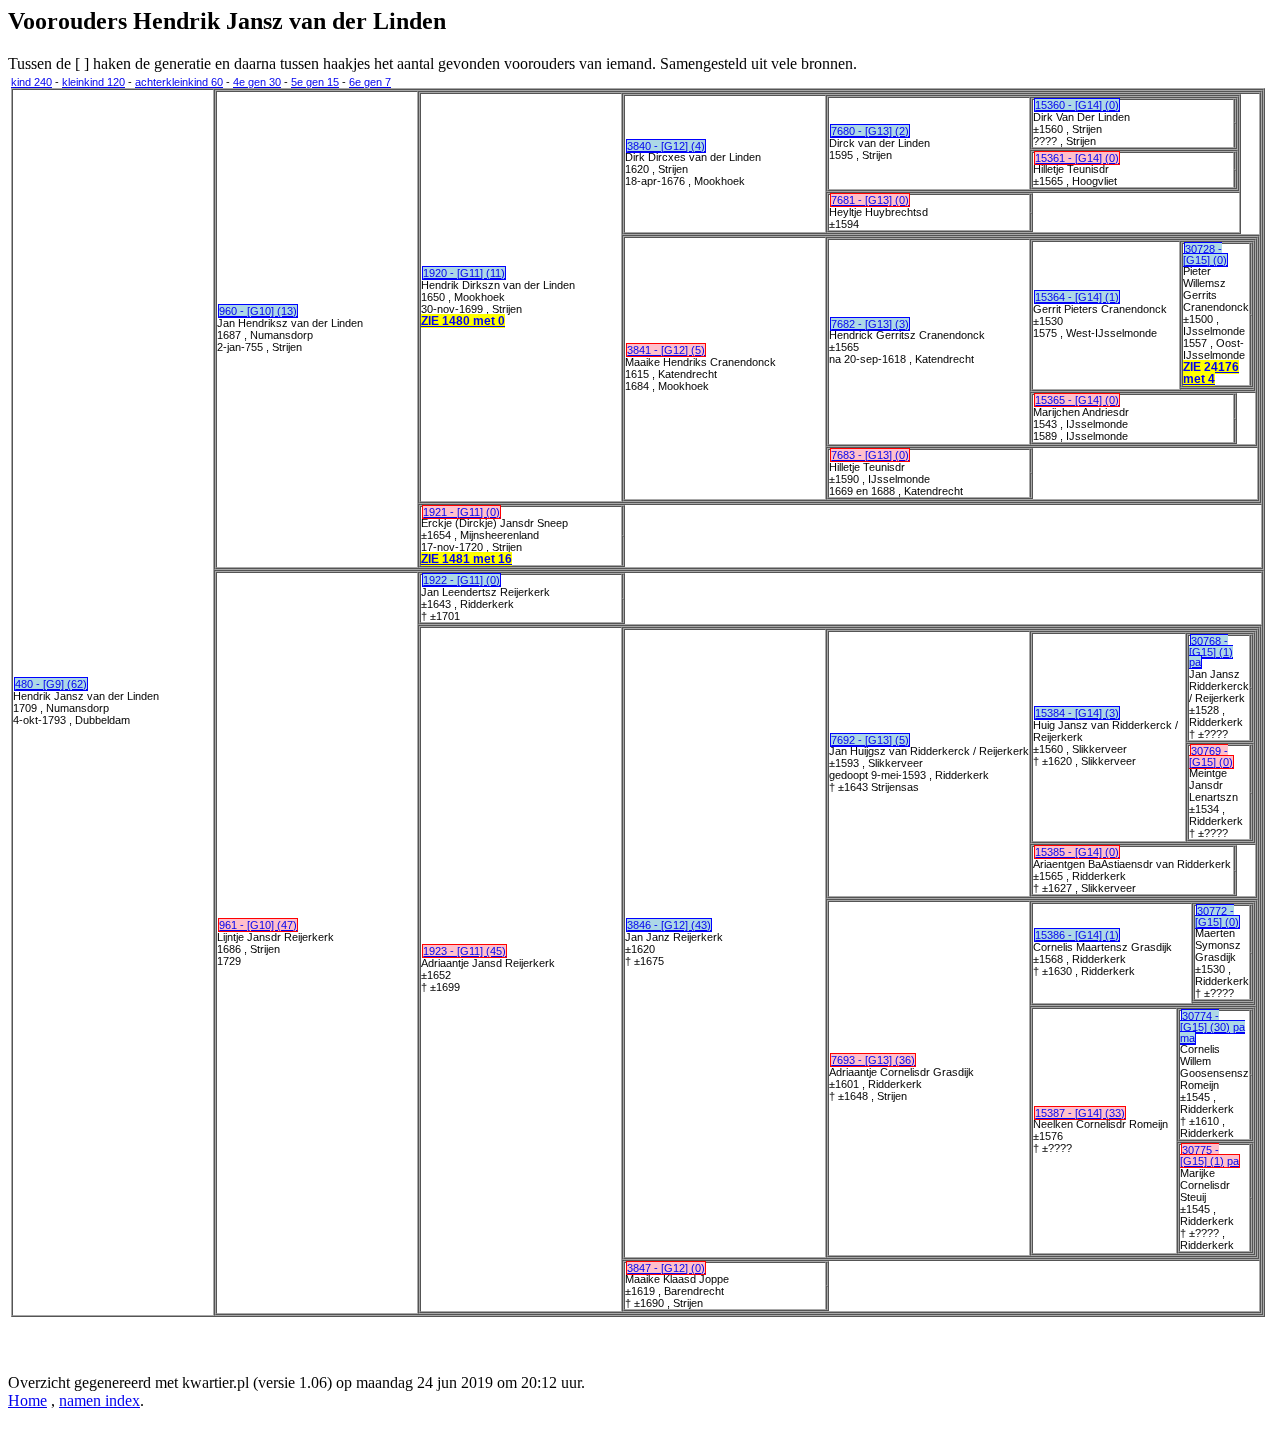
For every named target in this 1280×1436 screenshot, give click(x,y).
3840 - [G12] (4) (666, 146)
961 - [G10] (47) (258, 925)
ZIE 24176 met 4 (1211, 373)
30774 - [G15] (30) (1205, 1021)
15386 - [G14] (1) (1077, 935)
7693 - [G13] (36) (873, 1060)
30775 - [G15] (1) (1202, 1155)
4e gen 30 (257, 82)
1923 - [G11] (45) (464, 951)
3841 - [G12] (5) (666, 350)
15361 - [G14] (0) (1077, 158)
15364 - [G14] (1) (1077, 297)
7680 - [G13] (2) (870, 131)
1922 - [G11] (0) (461, 580)
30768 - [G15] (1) (1211, 646)
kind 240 (31, 82)
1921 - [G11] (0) (461, 512)
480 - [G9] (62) (51, 684)
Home (27, 1400)
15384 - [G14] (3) (1077, 713)
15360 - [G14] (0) (1077, 105)
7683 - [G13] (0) (870, 455)
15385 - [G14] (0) (1077, 852)
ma (1187, 1038)
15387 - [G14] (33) (1080, 1113)
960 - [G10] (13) (258, 311)
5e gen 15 (315, 82)
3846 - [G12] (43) (669, 925)
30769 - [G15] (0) (1211, 756)
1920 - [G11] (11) (464, 273)
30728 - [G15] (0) (1205, 254)
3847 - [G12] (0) (666, 1268)
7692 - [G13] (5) (870, 740)
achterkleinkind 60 (179, 82)
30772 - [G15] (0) (1217, 916)
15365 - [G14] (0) (1077, 400)
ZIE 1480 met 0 (463, 321)
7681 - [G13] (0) (870, 200)
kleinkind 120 (93, 82)
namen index (99, 1400)
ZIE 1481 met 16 (466, 559)
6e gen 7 (370, 82)
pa (1195, 662)
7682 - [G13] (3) (870, 324)
